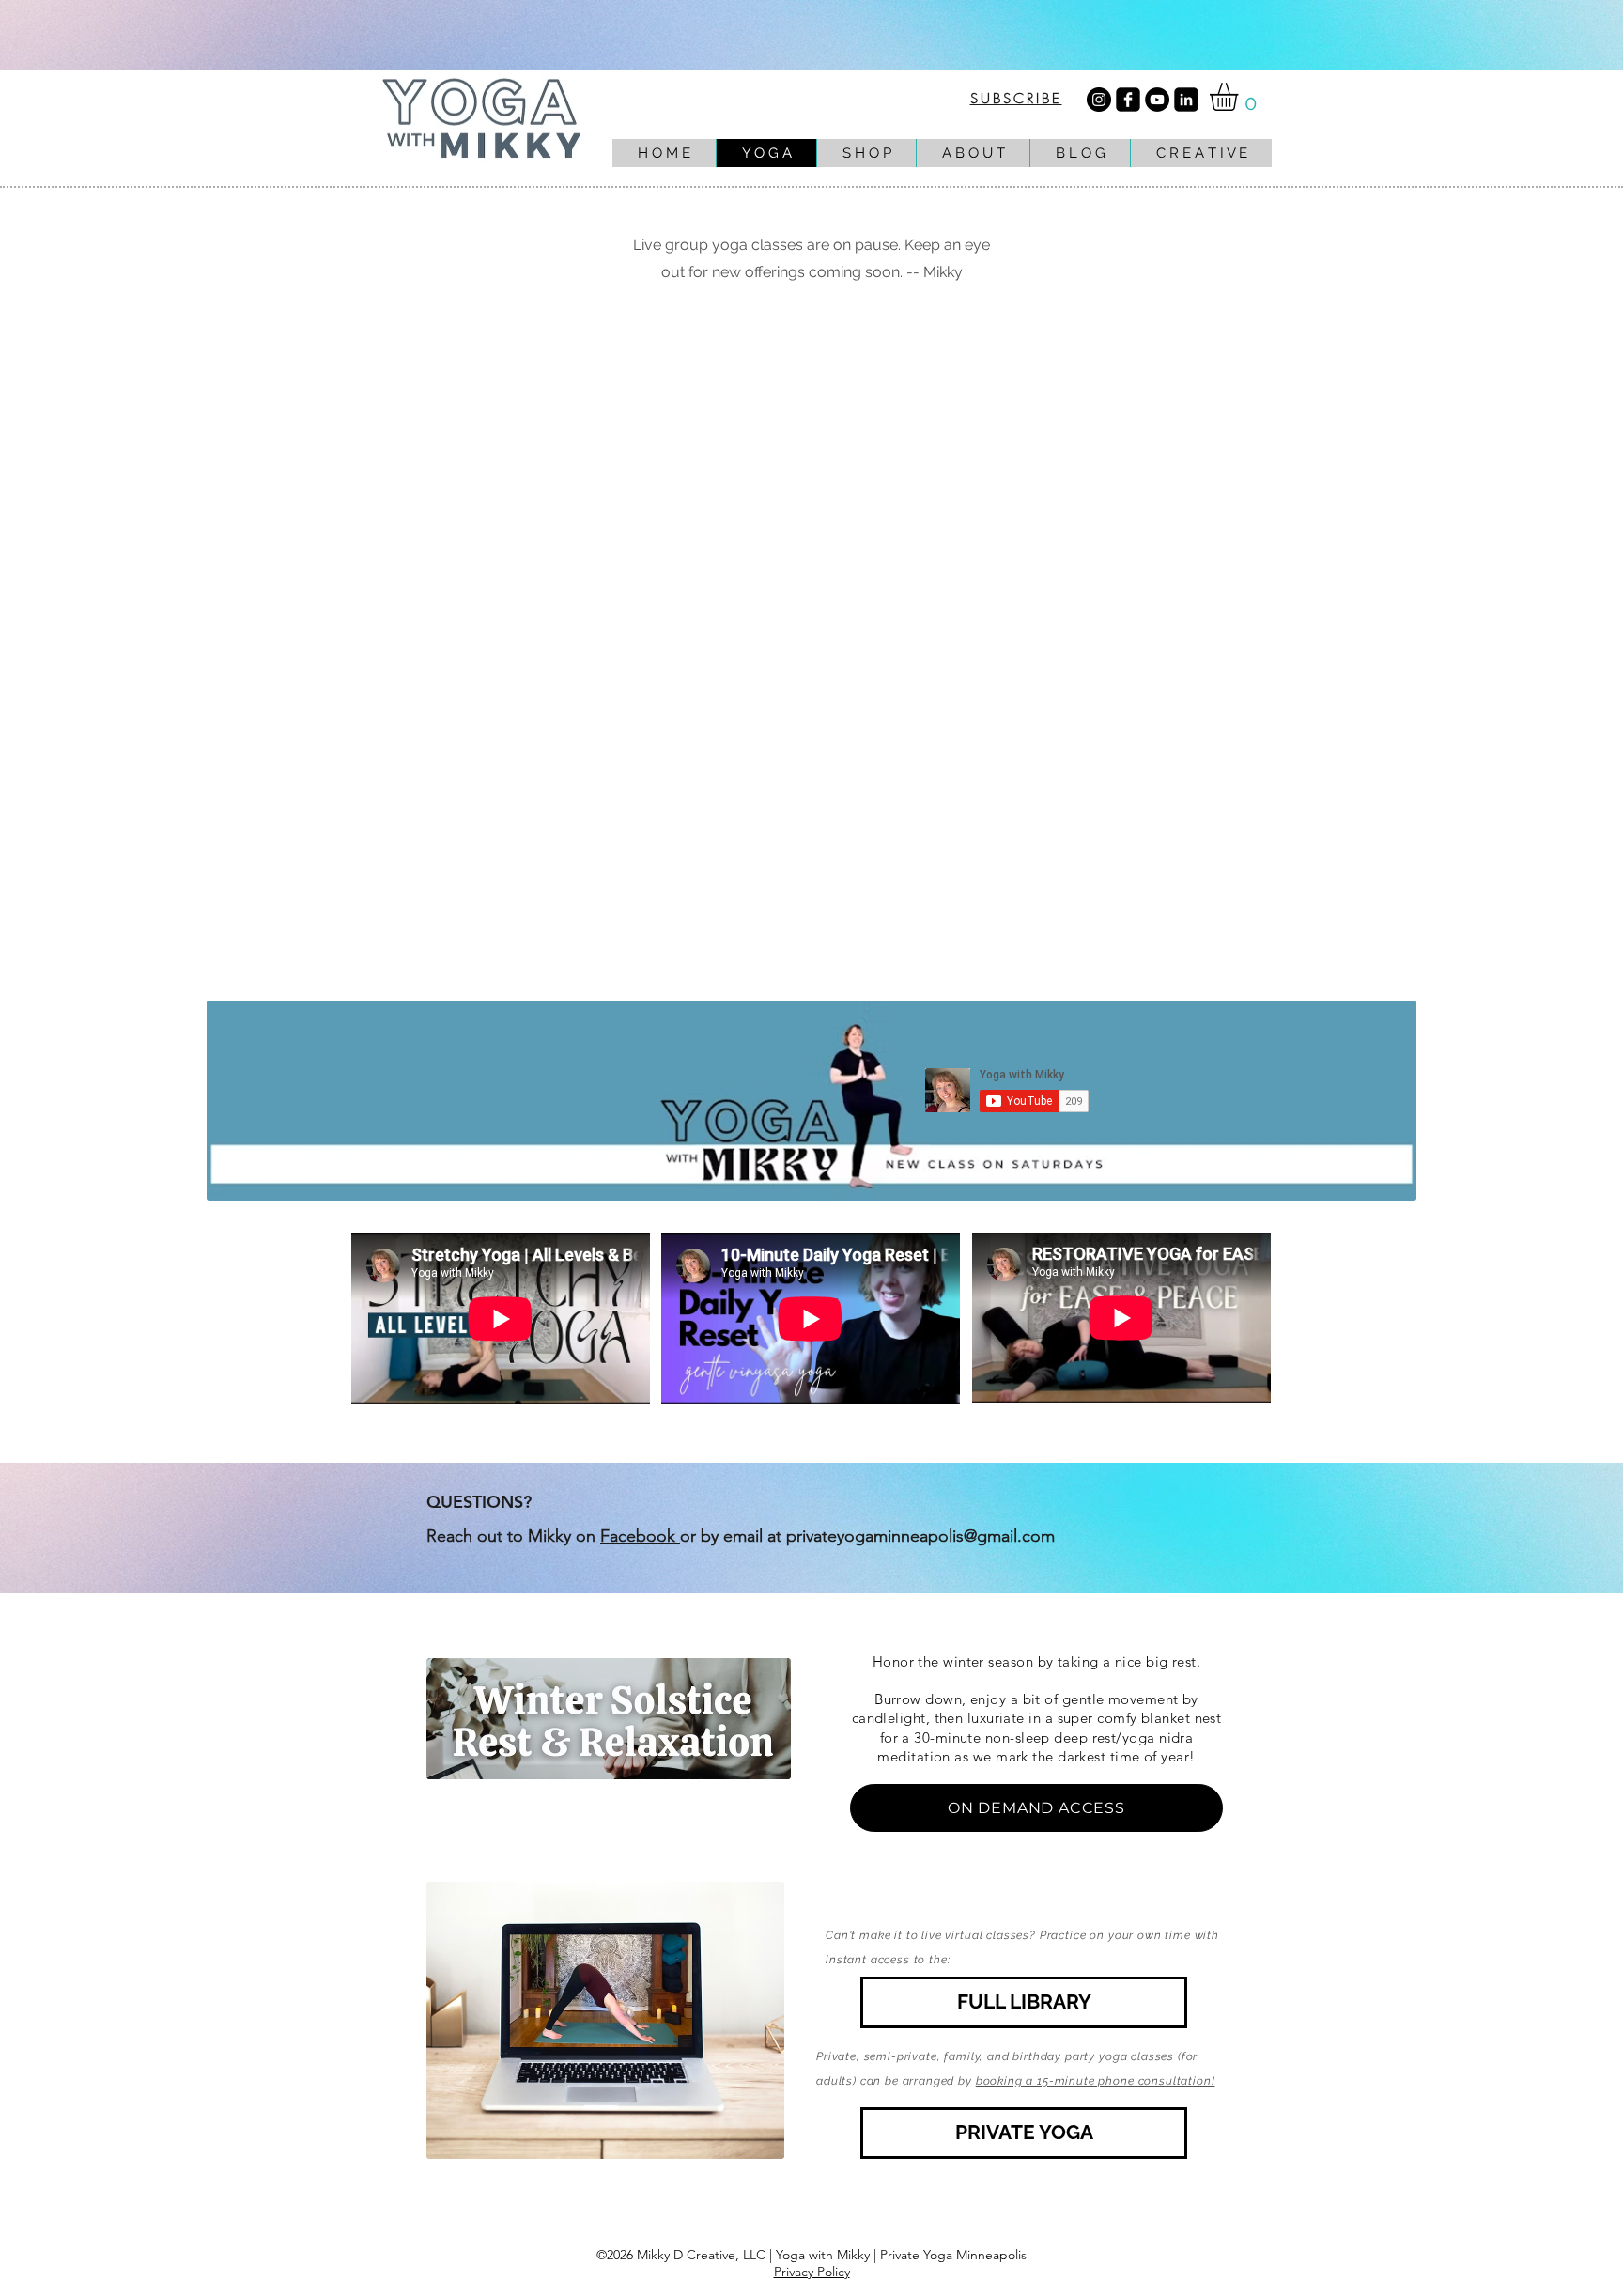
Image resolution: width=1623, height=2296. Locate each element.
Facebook (640, 1536)
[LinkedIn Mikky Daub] (1186, 100)
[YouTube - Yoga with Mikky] (1157, 100)
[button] (1240, 97)
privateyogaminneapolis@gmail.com (920, 1536)
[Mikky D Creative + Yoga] (1128, 100)
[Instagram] (1099, 100)
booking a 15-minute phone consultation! (1096, 2081)
